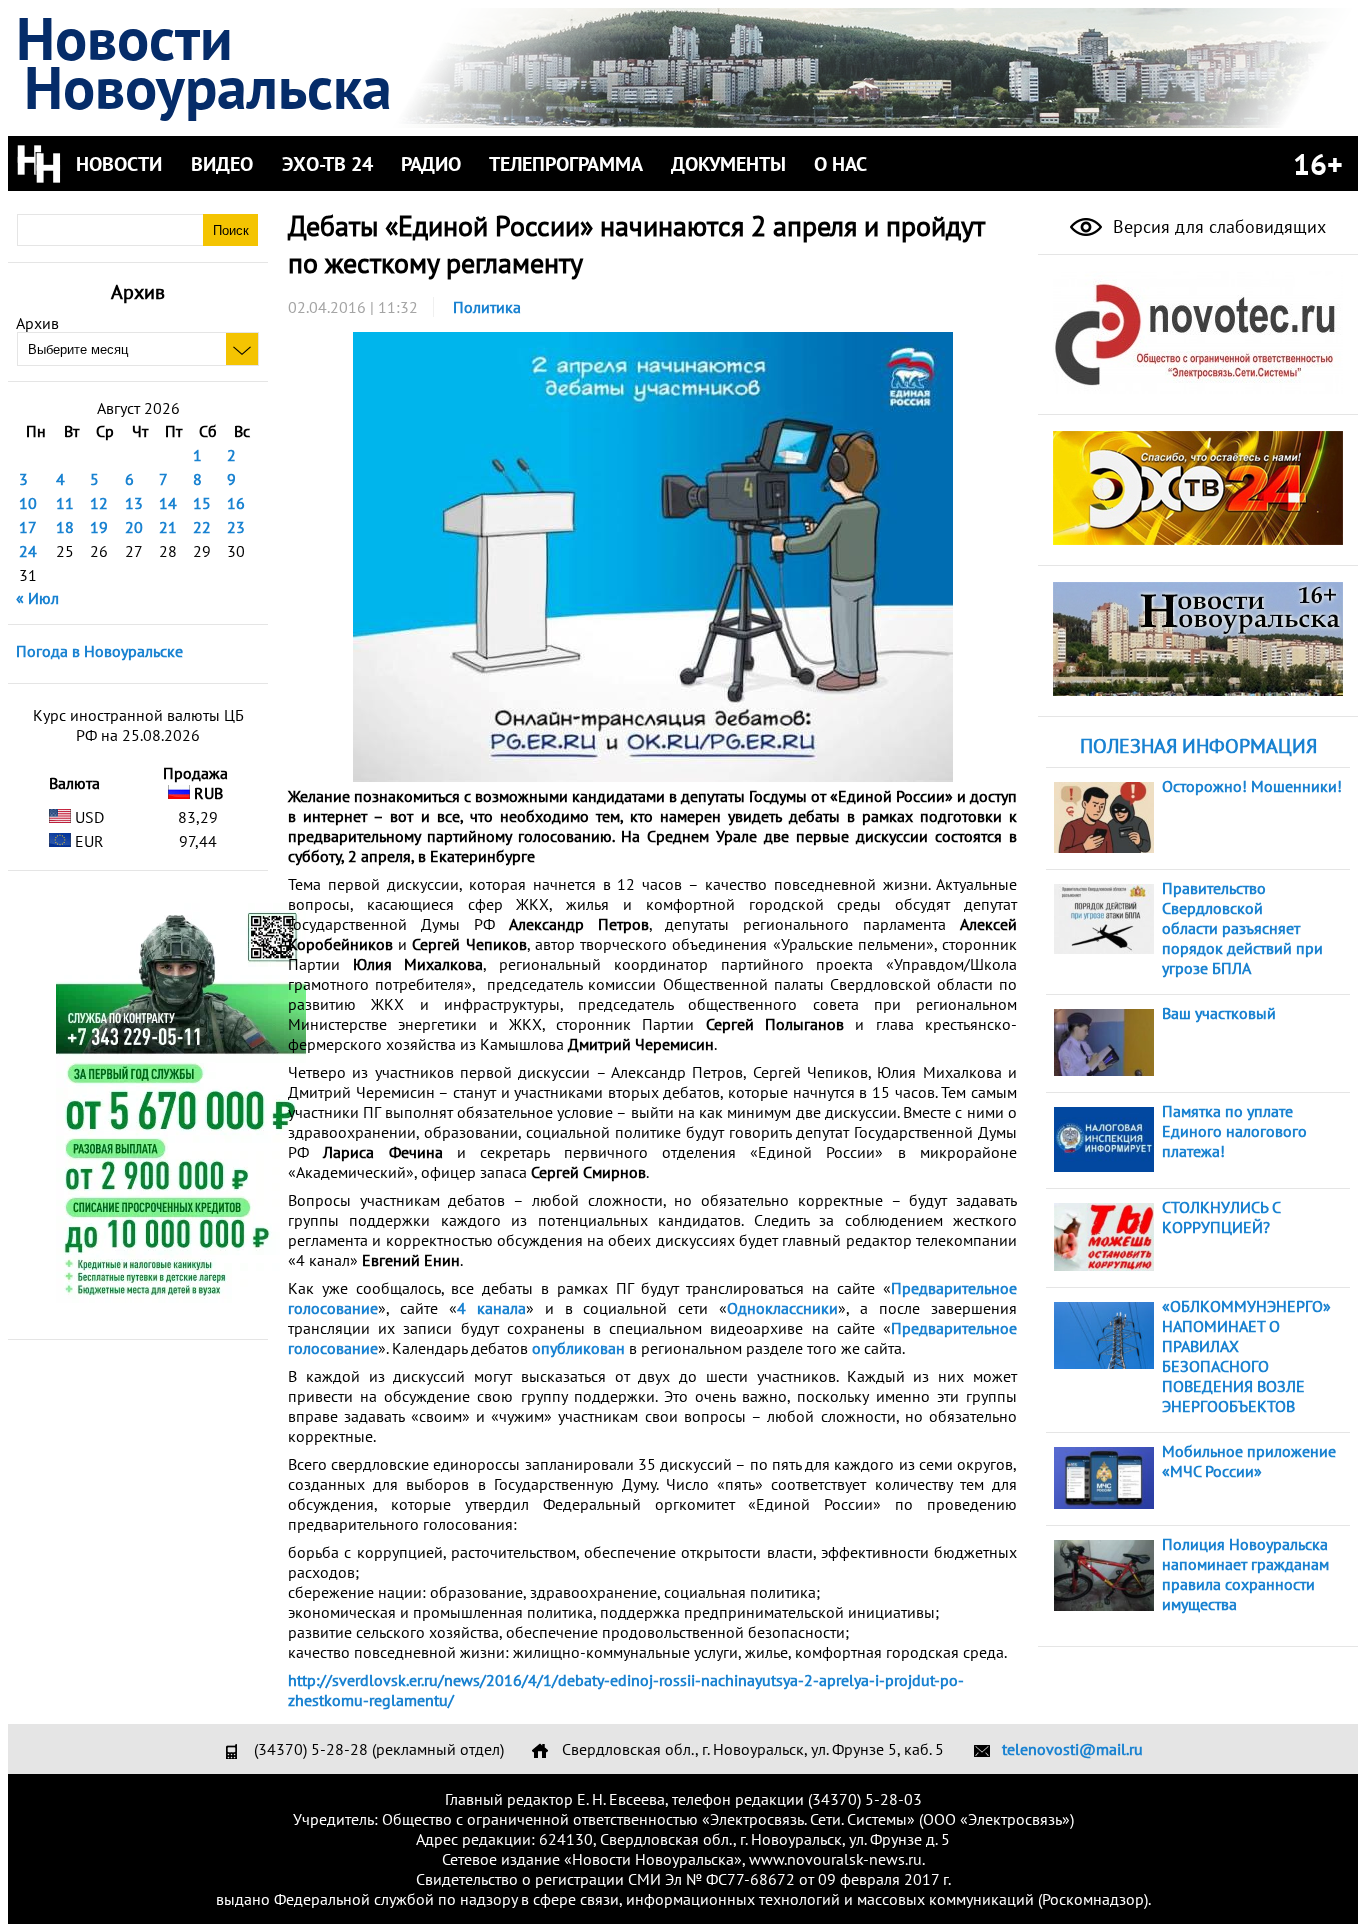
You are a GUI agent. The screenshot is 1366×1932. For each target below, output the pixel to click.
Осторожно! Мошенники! (1252, 786)
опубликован (578, 1348)
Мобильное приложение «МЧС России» (1249, 1461)
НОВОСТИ (119, 164)
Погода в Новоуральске (99, 651)
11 (65, 503)
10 (28, 503)
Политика (487, 307)
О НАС (840, 164)
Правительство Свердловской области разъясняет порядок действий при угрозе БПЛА (1242, 928)
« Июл (37, 598)
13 (134, 503)
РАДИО (431, 164)
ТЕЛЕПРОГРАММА (566, 164)
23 (236, 527)
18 (65, 527)
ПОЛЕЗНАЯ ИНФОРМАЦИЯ (1198, 746)
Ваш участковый (1219, 1013)
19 (99, 527)
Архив (37, 323)
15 (202, 503)
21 (168, 527)
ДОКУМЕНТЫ (728, 164)
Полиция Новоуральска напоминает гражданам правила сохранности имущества (1245, 1574)
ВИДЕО (222, 164)
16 (236, 503)
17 (28, 527)
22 (202, 527)
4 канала (491, 1308)
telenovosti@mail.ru (1072, 1749)
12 (99, 503)
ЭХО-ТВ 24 (327, 164)
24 (28, 551)
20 (134, 527)
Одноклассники (782, 1308)
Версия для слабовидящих (1217, 226)
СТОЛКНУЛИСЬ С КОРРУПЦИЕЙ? (1221, 1217)
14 (168, 503)
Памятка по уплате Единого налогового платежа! (1234, 1131)
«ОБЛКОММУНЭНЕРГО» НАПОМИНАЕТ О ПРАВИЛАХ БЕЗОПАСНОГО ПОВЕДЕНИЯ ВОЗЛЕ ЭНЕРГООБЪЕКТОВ (1246, 1356)
